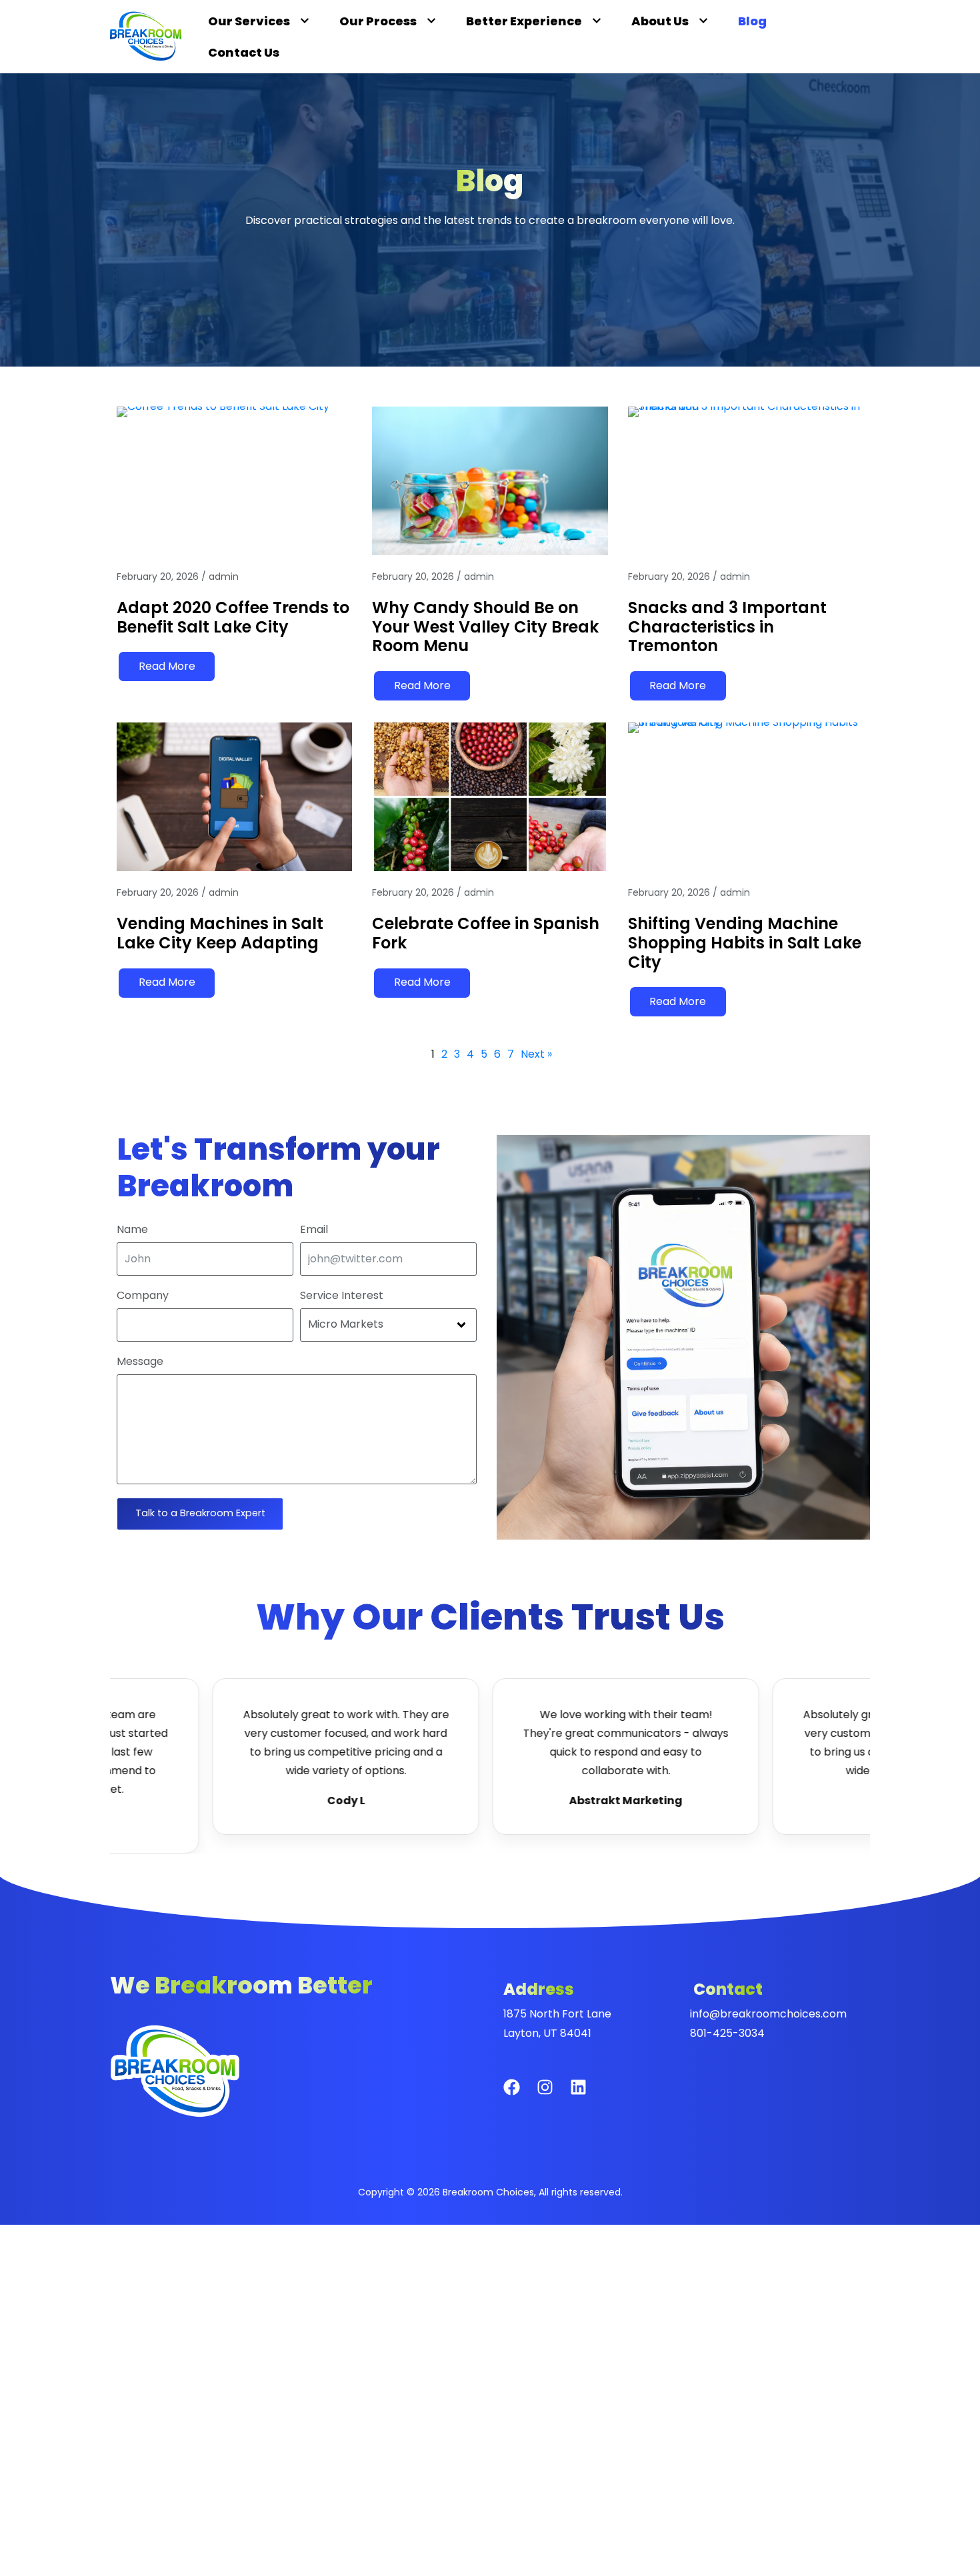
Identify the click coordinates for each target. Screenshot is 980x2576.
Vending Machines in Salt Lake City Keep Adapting (220, 933)
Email (314, 1230)
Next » (536, 1054)
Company (143, 1296)
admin (224, 577)
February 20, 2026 (158, 577)
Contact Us (244, 52)
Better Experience (524, 21)
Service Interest (342, 1296)
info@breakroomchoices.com (768, 2014)
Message (140, 1362)
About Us (660, 21)
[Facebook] (520, 2095)
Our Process (378, 21)
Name (132, 1230)
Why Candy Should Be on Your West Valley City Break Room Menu (485, 627)
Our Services (249, 21)
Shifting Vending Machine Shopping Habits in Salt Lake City (745, 943)
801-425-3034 (727, 2033)
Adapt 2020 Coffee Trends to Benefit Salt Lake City (233, 617)
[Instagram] (553, 2095)
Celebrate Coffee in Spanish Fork (486, 933)
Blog (752, 21)
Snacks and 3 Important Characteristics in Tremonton (727, 627)
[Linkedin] (587, 2095)
